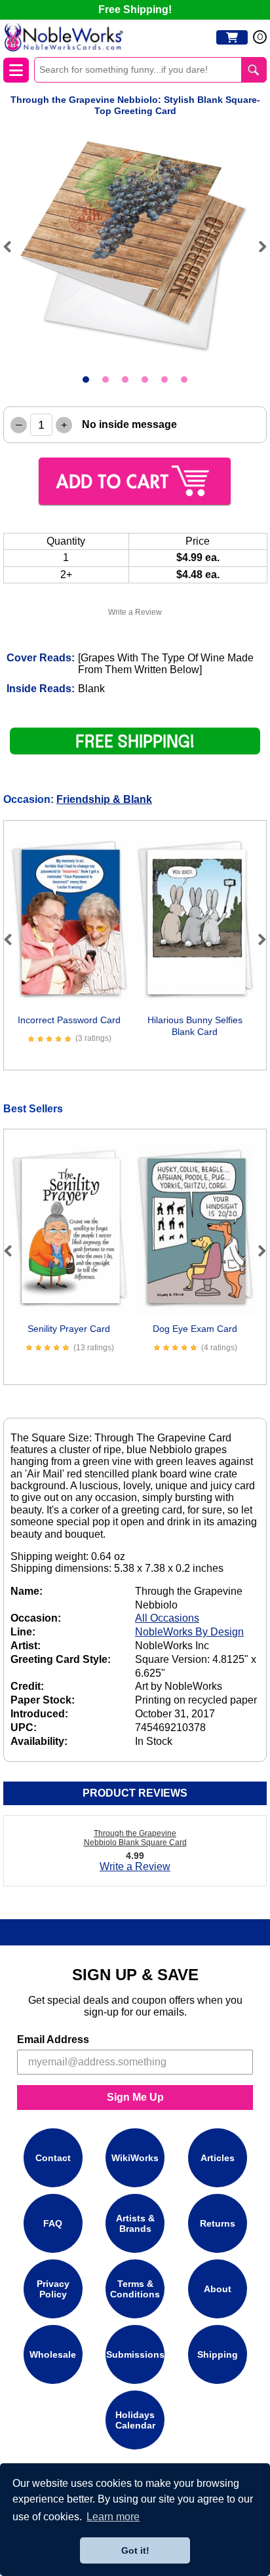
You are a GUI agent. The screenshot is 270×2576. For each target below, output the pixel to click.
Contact (53, 2158)
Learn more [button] (113, 2517)
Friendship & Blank (104, 799)
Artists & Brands (135, 2223)
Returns (218, 2223)
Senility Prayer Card (69, 1329)
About (218, 2289)
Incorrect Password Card (69, 1020)
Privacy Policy (53, 2289)
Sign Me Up (135, 2097)
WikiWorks (135, 2158)
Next (257, 246)
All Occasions (167, 1618)
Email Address (53, 2039)
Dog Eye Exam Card (195, 1329)
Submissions (135, 2354)
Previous (13, 246)
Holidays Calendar (135, 2420)
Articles (218, 2158)
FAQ (53, 2223)
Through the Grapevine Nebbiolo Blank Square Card (135, 1838)
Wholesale (53, 2354)
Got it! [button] (135, 2550)
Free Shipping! (135, 10)
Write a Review (135, 612)
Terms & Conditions (135, 2289)
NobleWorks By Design (189, 1632)
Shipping (218, 2354)
